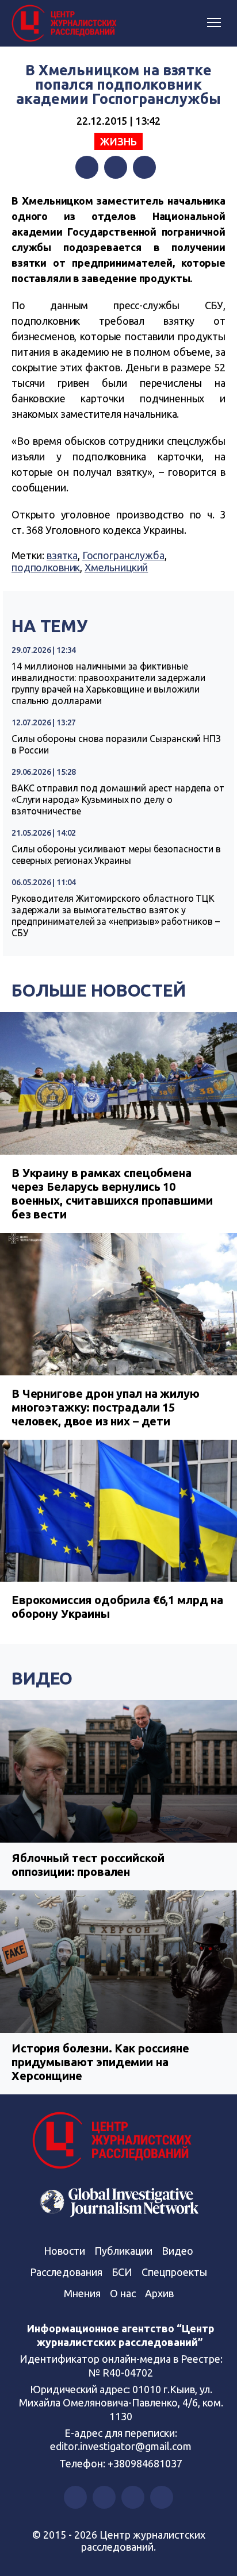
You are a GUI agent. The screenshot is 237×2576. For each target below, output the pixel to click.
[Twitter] (116, 167)
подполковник (46, 567)
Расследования (66, 2272)
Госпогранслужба (123, 555)
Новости (64, 2251)
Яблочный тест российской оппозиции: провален (88, 1865)
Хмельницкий (116, 567)
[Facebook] (87, 167)
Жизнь (118, 141)
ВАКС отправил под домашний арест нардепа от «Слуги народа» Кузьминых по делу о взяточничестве (118, 799)
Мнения (82, 2293)
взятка (62, 555)
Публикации (123, 2251)
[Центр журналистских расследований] (66, 24)
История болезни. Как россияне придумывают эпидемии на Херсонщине (100, 2062)
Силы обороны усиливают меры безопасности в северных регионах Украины (116, 855)
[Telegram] (144, 167)
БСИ (122, 2272)
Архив (159, 2293)
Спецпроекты (174, 2272)
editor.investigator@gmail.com (121, 2446)
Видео (42, 1678)
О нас (123, 2293)
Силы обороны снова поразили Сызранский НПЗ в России (116, 744)
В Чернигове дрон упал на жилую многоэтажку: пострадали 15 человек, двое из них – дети (106, 1407)
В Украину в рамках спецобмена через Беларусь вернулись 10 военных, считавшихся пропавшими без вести (112, 1193)
